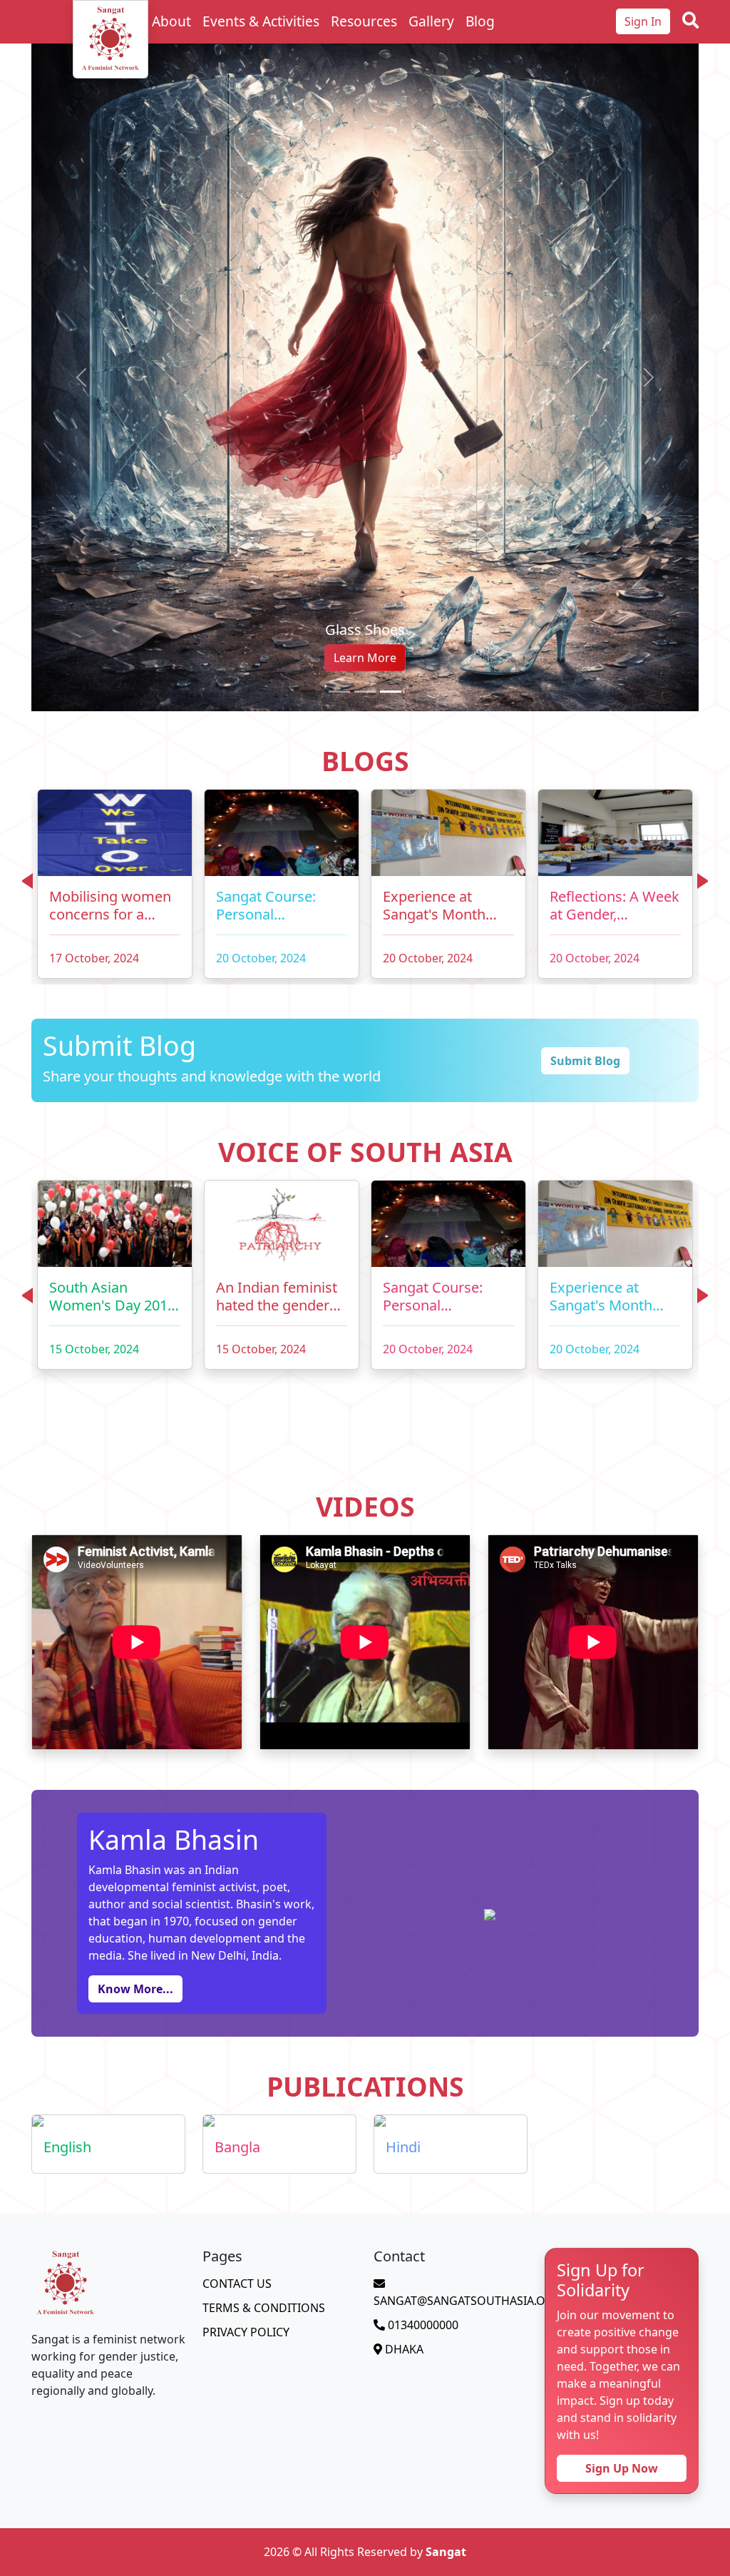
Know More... (135, 1766)
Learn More (365, 435)
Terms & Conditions (264, 2085)
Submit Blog (585, 838)
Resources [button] (364, 21)
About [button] (171, 21)
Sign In (643, 21)
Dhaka (403, 2127)
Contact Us (237, 2061)
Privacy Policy (246, 2109)
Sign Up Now (622, 2246)
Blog (480, 21)
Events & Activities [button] (261, 21)
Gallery (431, 21)
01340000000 (422, 2102)
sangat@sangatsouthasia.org (467, 2078)
